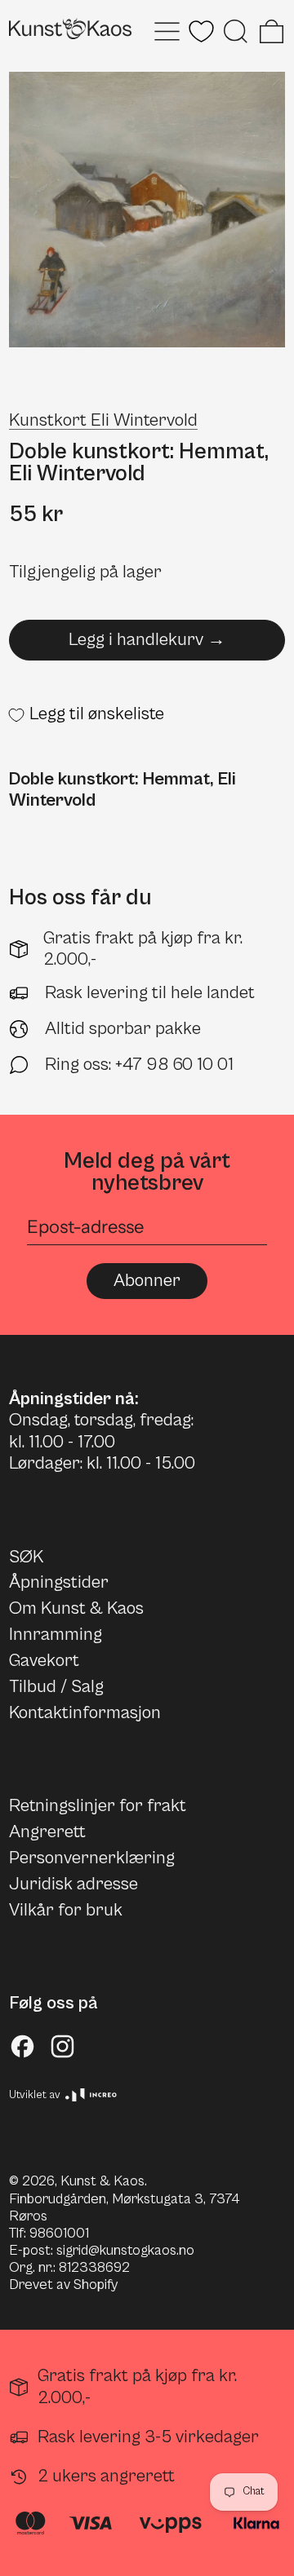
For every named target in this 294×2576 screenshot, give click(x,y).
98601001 (59, 2234)
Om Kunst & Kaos (76, 1608)
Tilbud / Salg (56, 1687)
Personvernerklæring (92, 1858)
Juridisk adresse (73, 1884)
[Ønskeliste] (201, 31)
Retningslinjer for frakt (98, 1806)
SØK (26, 1557)
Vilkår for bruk (66, 1910)
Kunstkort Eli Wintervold (103, 420)
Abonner (147, 1281)
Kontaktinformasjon (85, 1713)
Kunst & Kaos (102, 2181)
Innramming (56, 1635)
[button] (236, 31)
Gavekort (44, 1661)
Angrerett (47, 1832)
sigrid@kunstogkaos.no (125, 2251)
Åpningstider (59, 1582)
